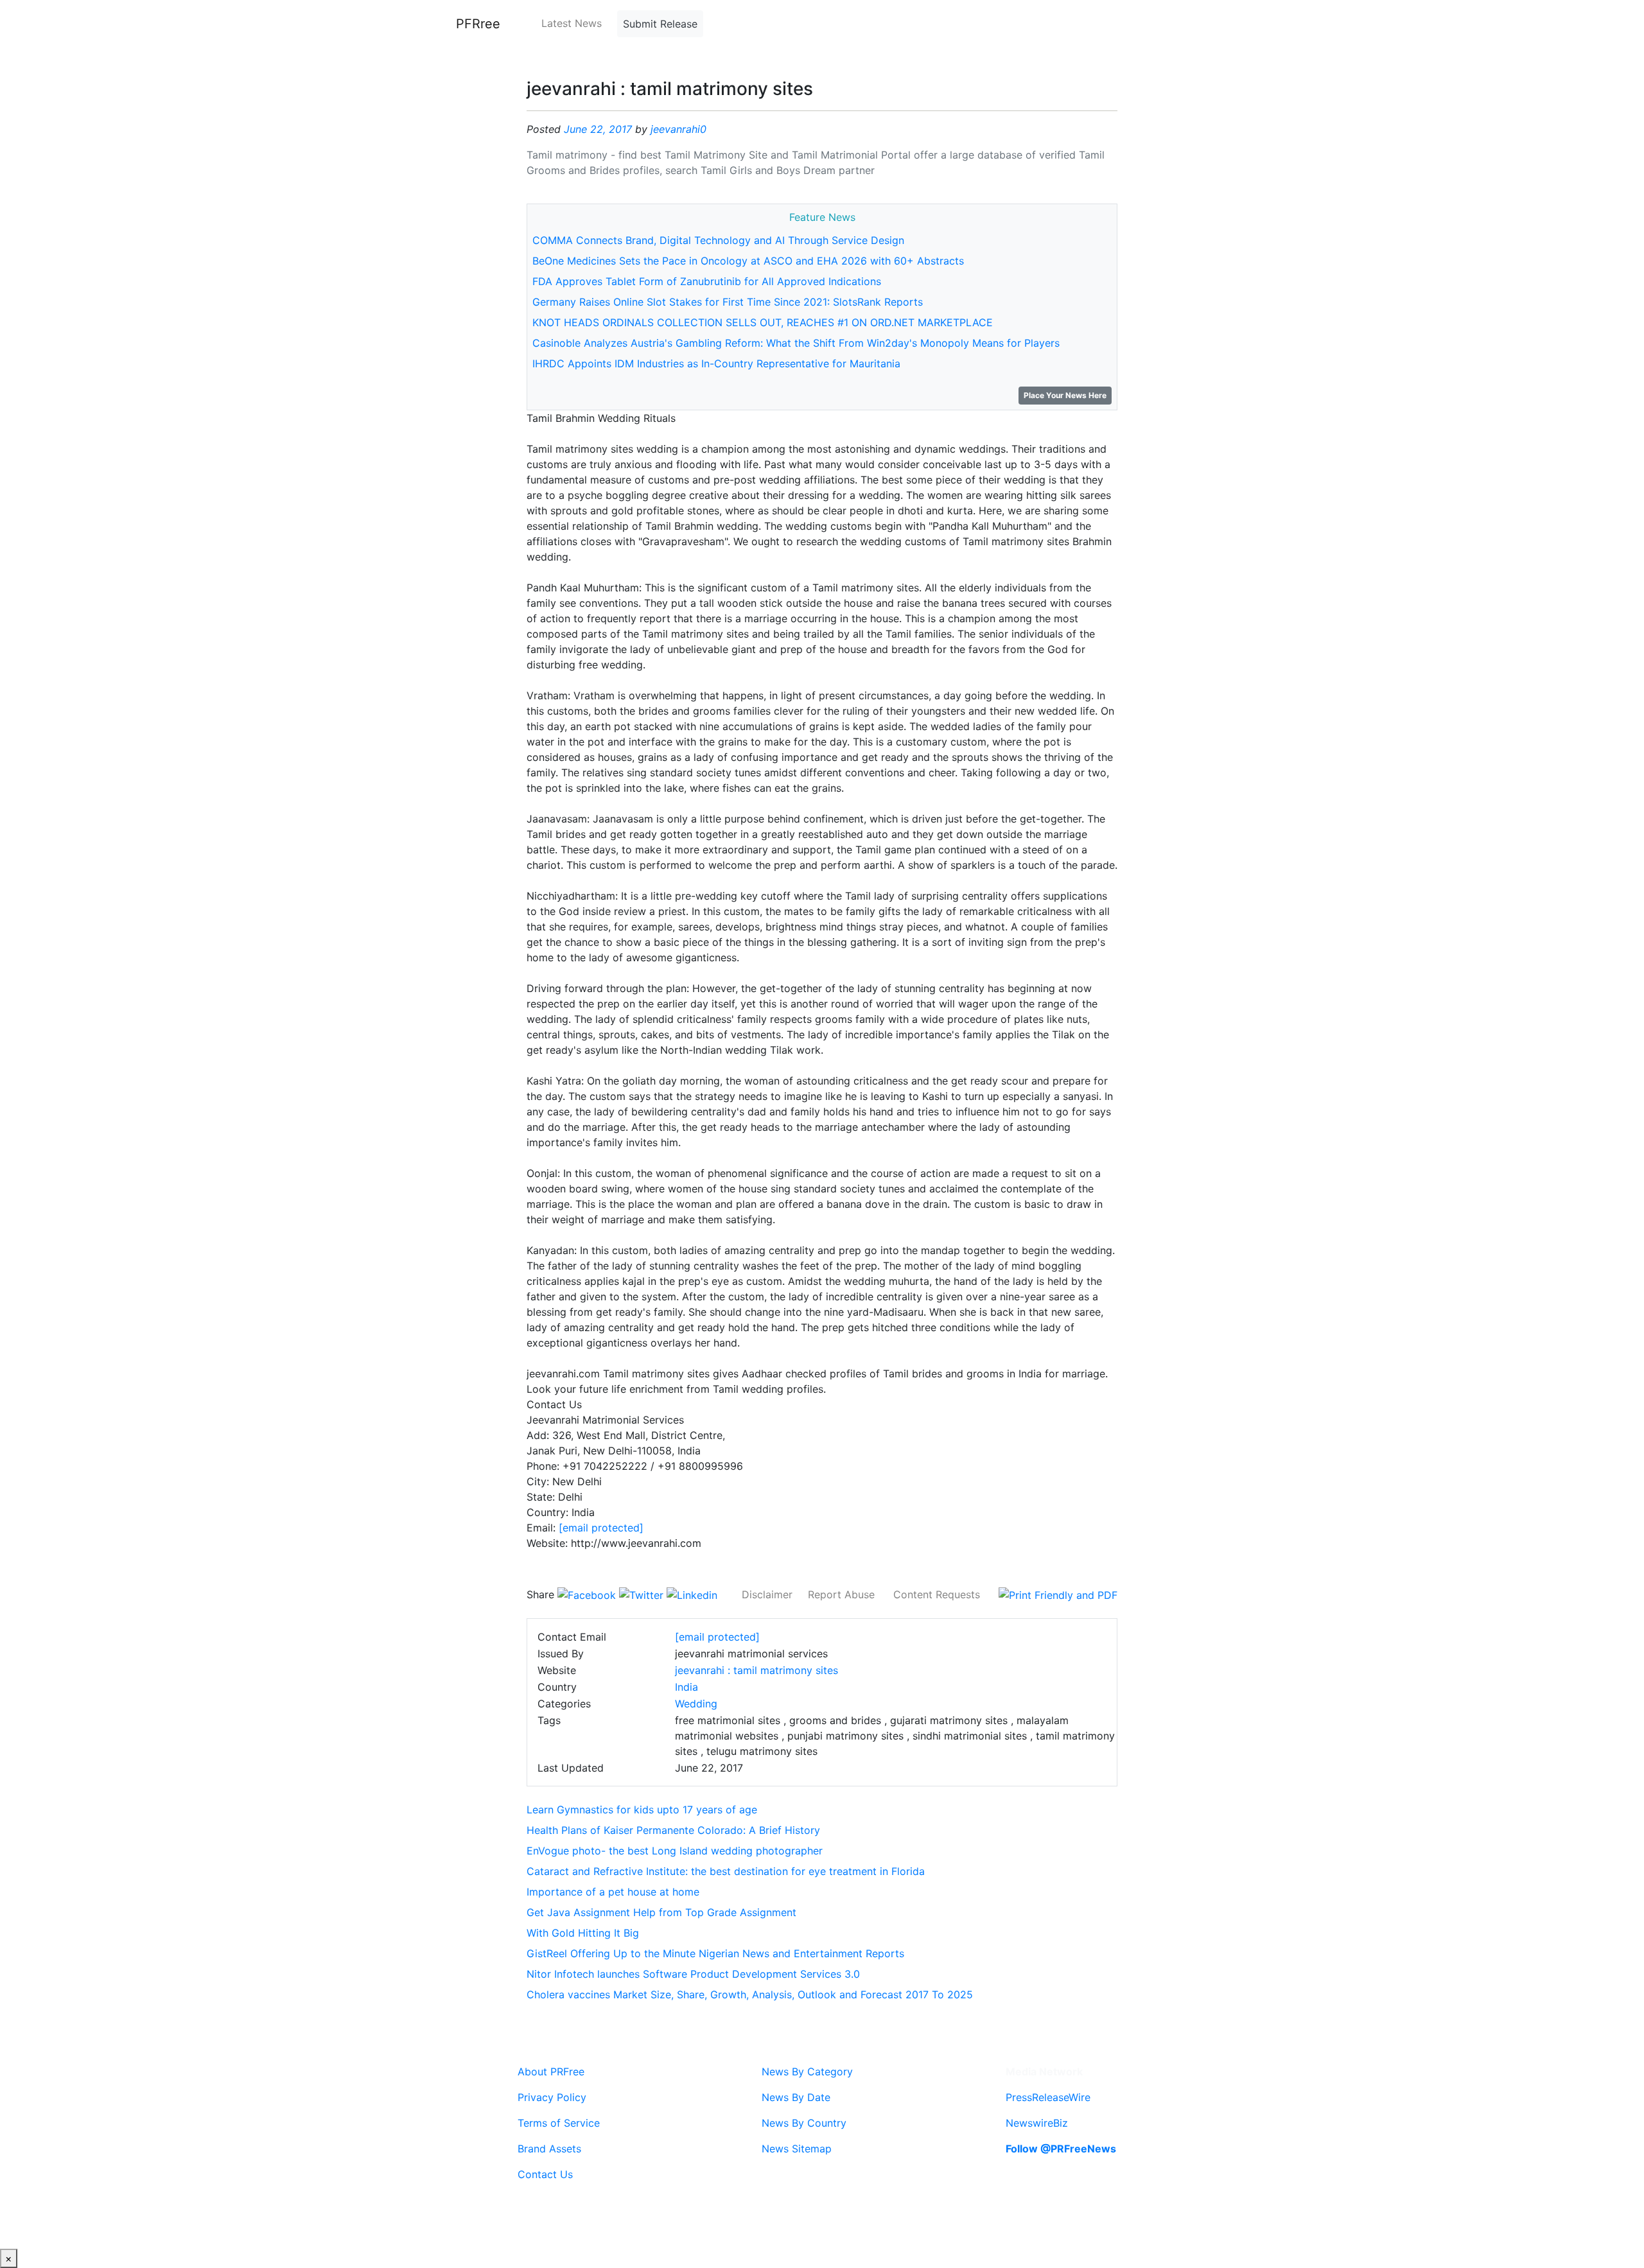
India (686, 1687)
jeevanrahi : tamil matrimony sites (756, 1670)
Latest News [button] (572, 23)
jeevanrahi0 (678, 129)
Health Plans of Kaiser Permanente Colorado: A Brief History (673, 1830)
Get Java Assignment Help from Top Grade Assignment (661, 1912)
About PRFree (551, 2072)
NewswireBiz (1037, 2123)
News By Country (804, 2123)
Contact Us (545, 2174)
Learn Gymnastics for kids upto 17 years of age (642, 1810)
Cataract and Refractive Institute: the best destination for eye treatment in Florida (726, 1871)
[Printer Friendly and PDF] (1058, 1594)
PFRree (478, 24)
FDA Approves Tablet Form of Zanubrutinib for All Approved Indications (707, 281)
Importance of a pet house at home (613, 1892)
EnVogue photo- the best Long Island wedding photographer (675, 1851)
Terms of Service (559, 2123)
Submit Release (660, 24)
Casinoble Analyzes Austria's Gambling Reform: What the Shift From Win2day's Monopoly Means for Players (796, 343)
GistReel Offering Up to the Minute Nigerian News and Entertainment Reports (715, 1953)
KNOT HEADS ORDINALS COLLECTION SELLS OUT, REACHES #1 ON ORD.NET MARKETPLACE (763, 322)
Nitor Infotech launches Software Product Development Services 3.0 (693, 1974)
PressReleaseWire (1048, 2097)
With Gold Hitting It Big (583, 1933)
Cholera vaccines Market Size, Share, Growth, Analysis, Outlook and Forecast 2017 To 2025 (750, 1994)
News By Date (796, 2097)
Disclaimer (767, 1594)
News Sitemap (797, 2149)
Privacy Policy (552, 2097)
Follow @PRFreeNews (1061, 2149)
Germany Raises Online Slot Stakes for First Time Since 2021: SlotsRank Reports (728, 302)
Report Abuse (841, 1594)
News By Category (807, 2072)
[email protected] (601, 1528)
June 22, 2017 (598, 129)
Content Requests (937, 1594)
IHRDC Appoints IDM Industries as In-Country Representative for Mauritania (716, 363)
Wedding (696, 1704)
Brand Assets (549, 2149)
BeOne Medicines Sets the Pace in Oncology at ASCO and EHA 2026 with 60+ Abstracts (748, 261)
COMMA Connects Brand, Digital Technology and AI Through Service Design (718, 240)
